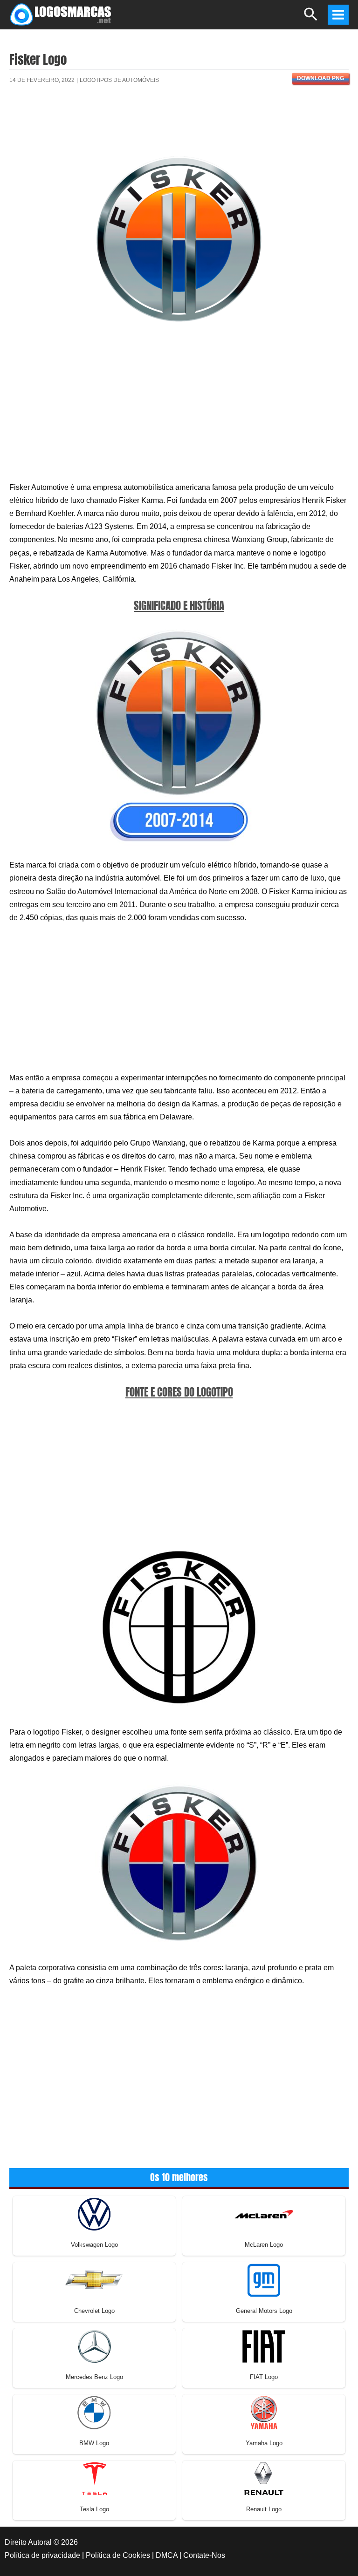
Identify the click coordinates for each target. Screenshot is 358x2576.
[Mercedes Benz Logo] (94, 2346)
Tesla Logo (94, 2509)
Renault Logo (264, 2509)
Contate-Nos (204, 2555)
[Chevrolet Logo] (94, 2280)
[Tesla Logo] (94, 2478)
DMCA (167, 2555)
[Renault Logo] (264, 2478)
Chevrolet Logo (94, 2311)
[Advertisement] (179, 125)
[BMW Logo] (94, 2412)
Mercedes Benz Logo (94, 2377)
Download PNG (320, 78)
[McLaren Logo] (264, 2213)
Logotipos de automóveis (119, 80)
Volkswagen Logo (94, 2245)
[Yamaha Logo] (264, 2412)
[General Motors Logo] (264, 2280)
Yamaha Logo (264, 2443)
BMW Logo (94, 2443)
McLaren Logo (264, 2245)
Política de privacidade (42, 2555)
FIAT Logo (264, 2377)
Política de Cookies (118, 2555)
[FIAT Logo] (264, 2346)
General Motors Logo (264, 2311)
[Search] (311, 18)
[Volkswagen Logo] (94, 2213)
